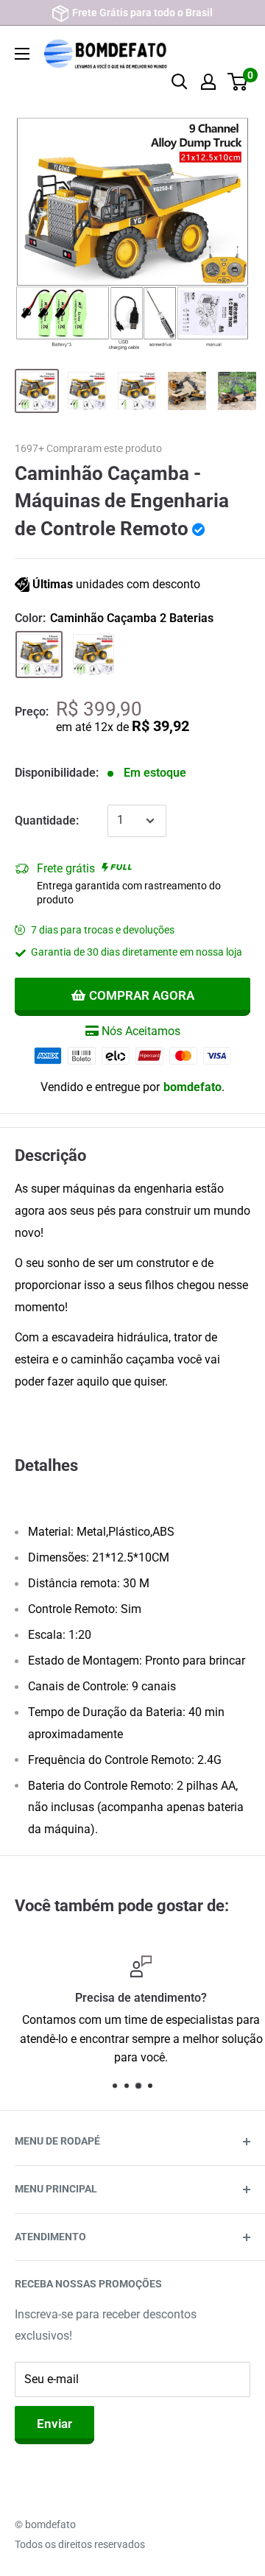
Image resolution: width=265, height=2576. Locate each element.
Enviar (54, 2424)
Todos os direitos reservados (80, 2544)
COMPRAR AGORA (142, 995)
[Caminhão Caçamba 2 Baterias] (39, 654)
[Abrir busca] (180, 82)
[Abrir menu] (22, 54)
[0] (238, 82)
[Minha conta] (208, 82)
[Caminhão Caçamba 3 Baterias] (93, 654)
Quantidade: (47, 821)
